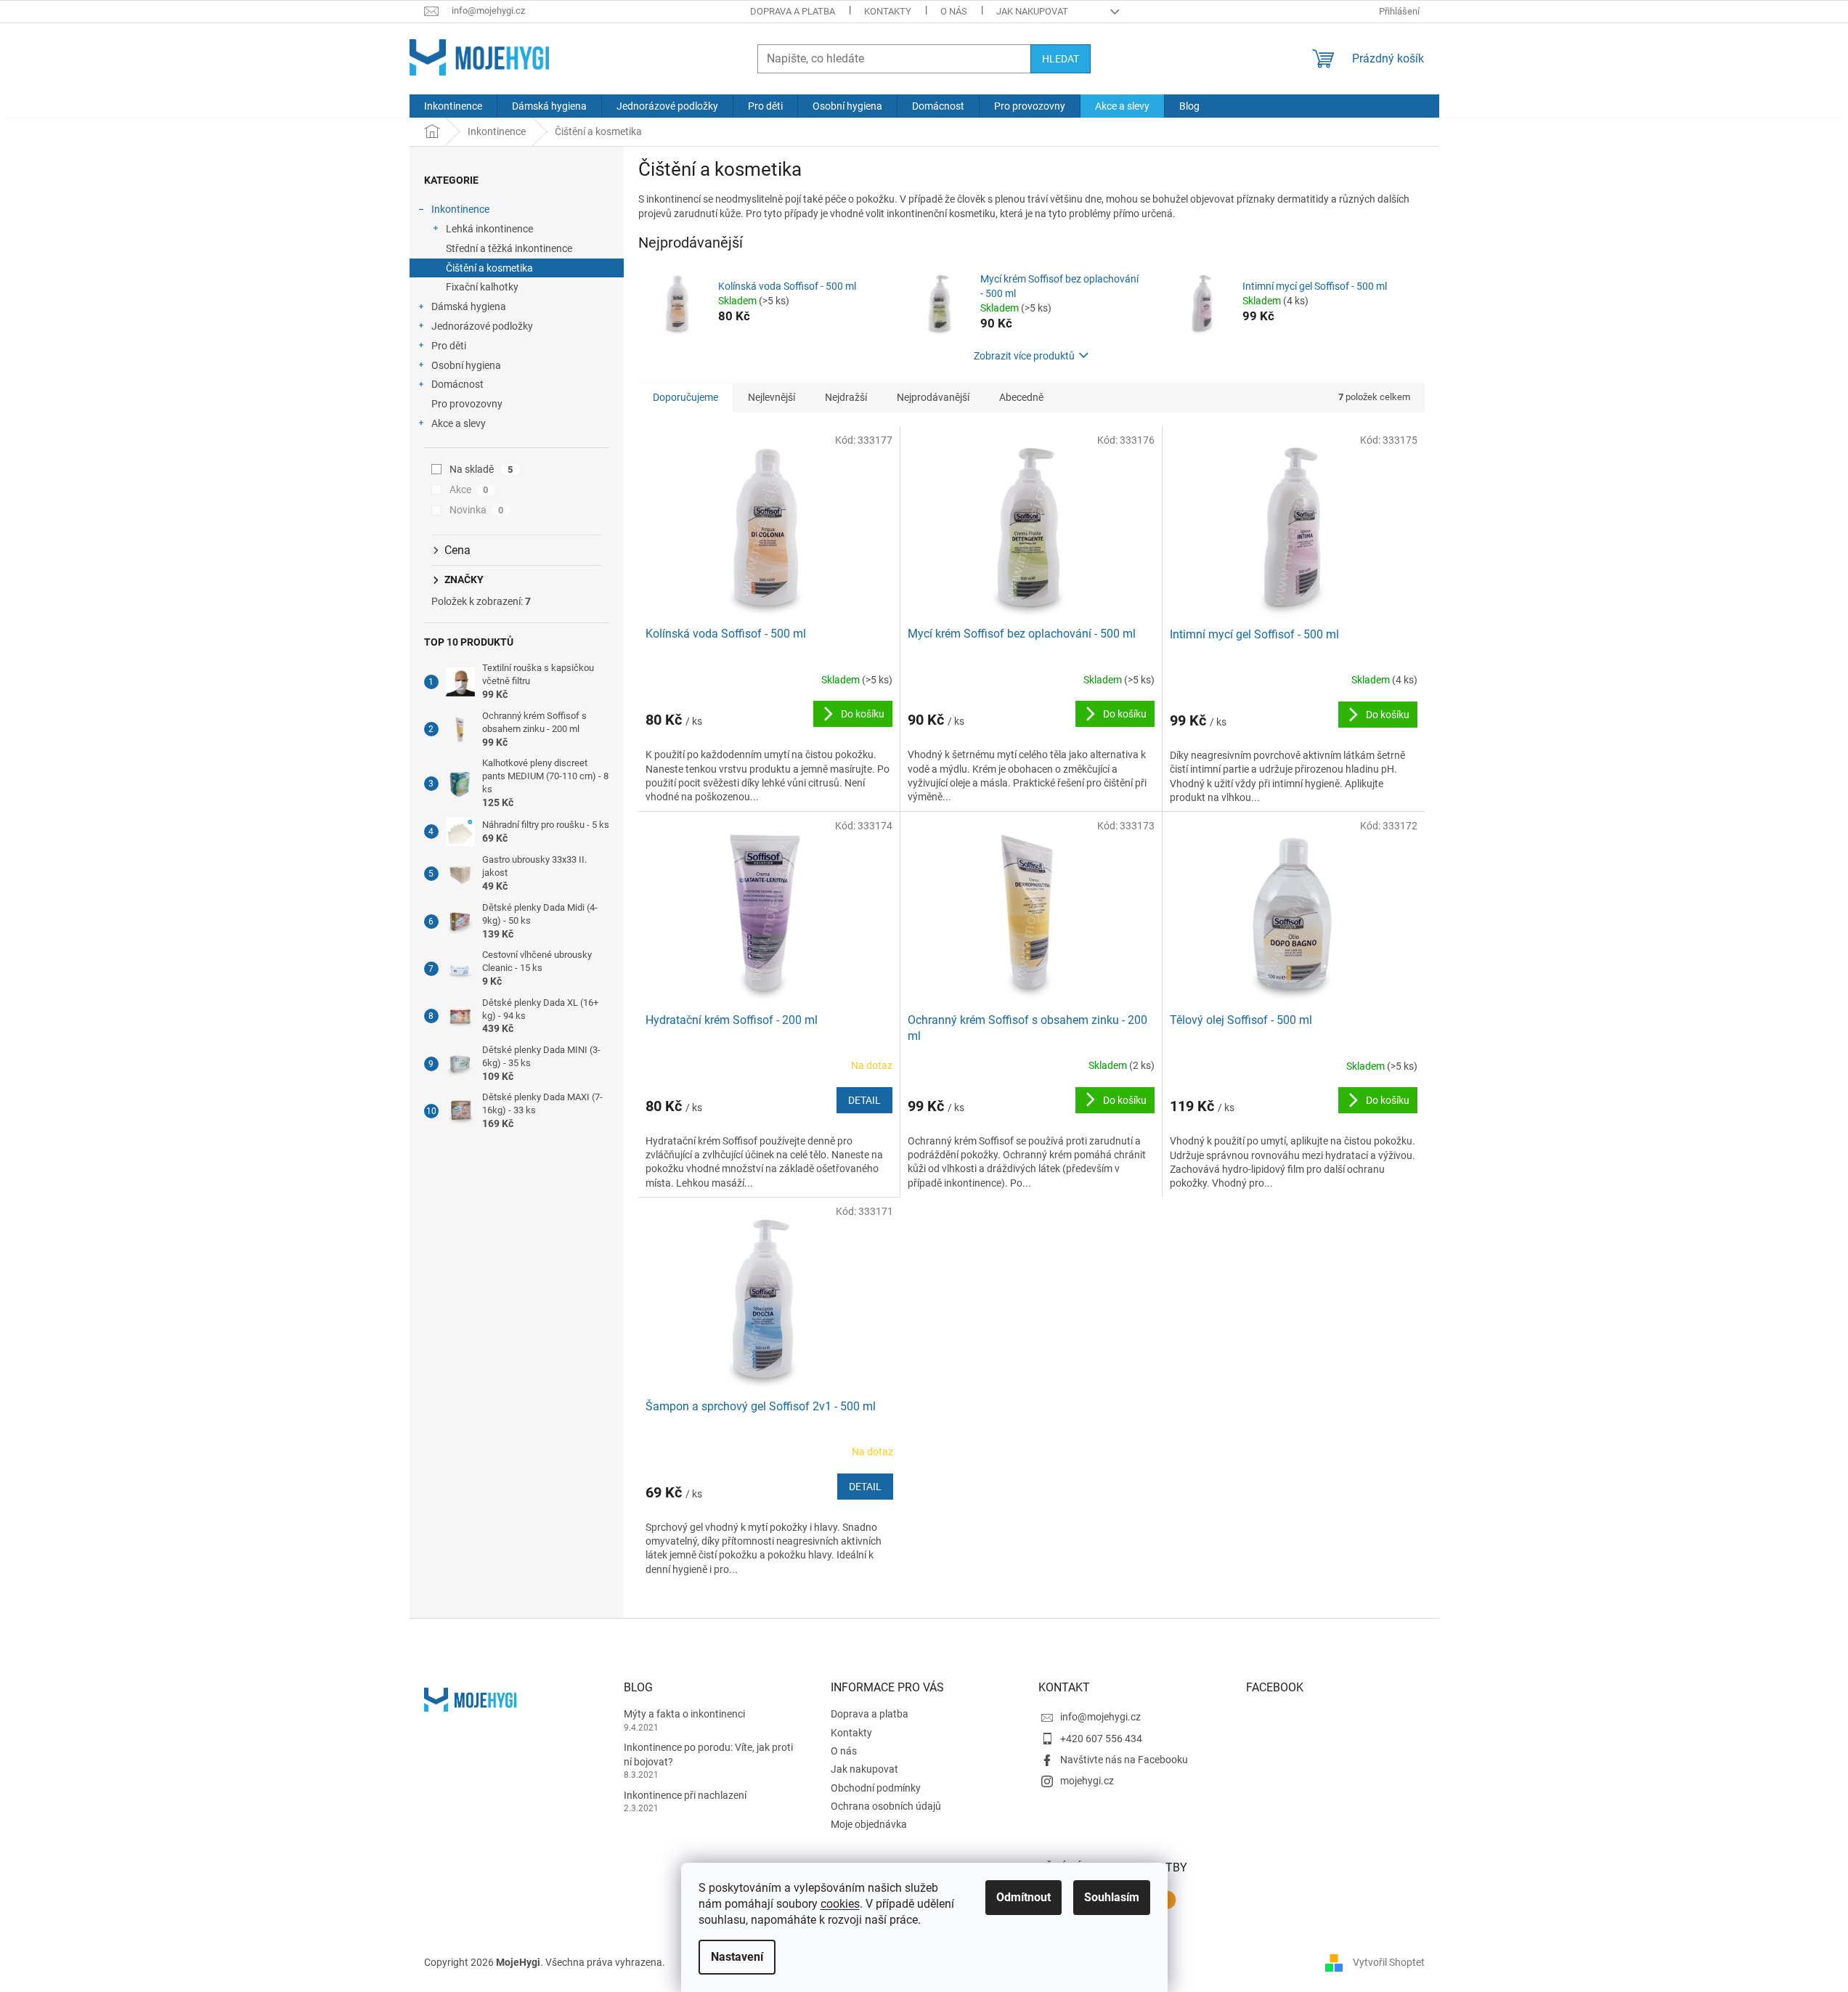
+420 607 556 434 (1101, 1739)
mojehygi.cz (1087, 1781)
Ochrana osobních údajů (886, 1806)
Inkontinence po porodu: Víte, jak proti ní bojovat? (708, 1754)
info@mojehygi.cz (1100, 1717)
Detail (864, 1100)
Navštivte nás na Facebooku (1124, 1760)
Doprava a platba (793, 11)
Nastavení (737, 1957)
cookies (840, 1904)
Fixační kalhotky (482, 287)
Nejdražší (846, 397)
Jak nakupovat (1032, 11)
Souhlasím (1112, 1897)
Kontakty (888, 11)
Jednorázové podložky (482, 326)
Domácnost (457, 384)
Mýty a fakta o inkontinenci (684, 1714)
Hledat (1061, 59)
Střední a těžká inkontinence (509, 248)
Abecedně (1021, 397)
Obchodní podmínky (876, 1788)
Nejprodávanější (933, 397)
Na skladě (481, 469)
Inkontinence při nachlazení (685, 1795)
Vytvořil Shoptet (1389, 1962)
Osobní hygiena (466, 365)
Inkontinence (460, 209)
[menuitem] (453, 106)
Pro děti (449, 346)
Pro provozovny (467, 404)
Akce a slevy (459, 423)
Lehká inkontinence (489, 229)
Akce (469, 489)
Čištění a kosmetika (489, 268)
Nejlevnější (772, 397)
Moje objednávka (869, 1824)
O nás (954, 11)
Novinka (477, 510)
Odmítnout (1023, 1897)
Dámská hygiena (469, 306)
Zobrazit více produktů (1024, 356)
